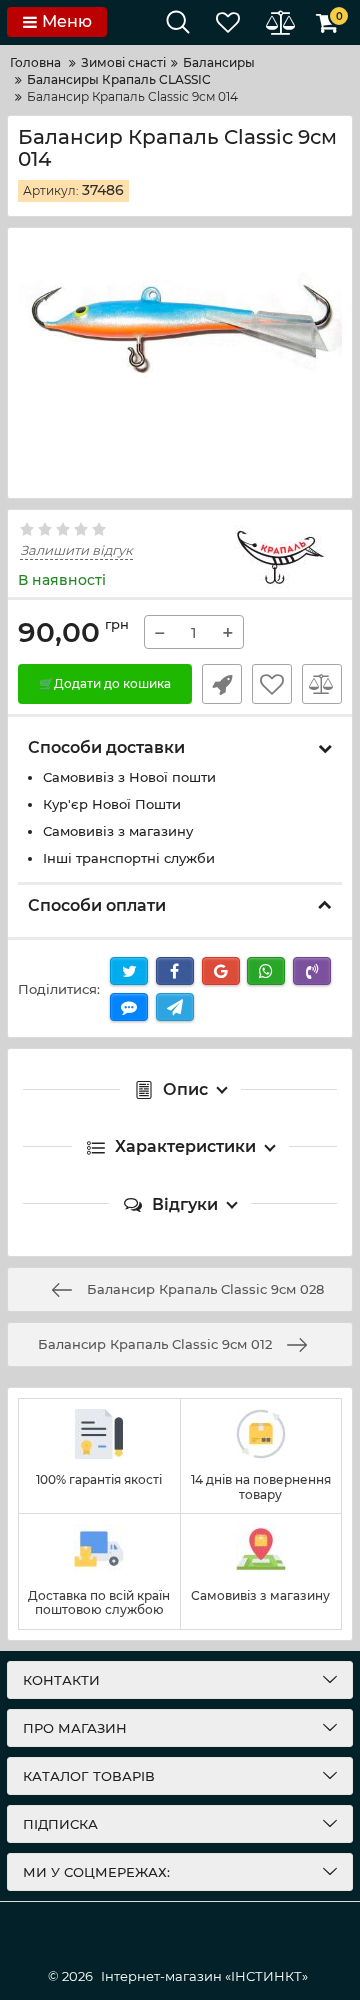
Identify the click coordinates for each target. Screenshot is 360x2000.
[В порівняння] (322, 684)
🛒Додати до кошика (105, 683)
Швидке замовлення (222, 684)
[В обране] (272, 684)
